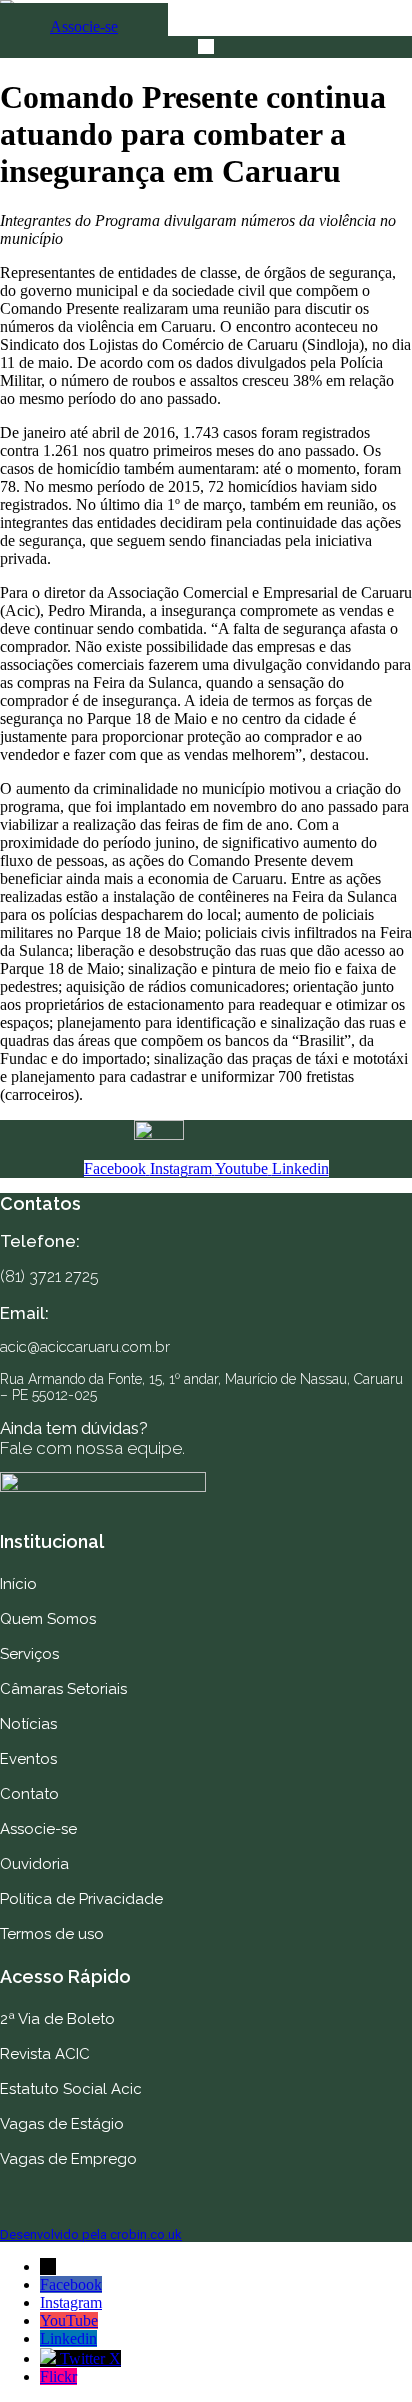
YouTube (69, 2320)
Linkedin (68, 2338)
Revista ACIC (45, 2054)
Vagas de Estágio (62, 2124)
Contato (29, 1794)
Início (18, 1584)
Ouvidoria (34, 1864)
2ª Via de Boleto (57, 2019)
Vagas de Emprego (68, 2159)
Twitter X (90, 2358)
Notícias (28, 1724)
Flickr (58, 2376)
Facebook (71, 2284)
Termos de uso (52, 1934)
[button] (205, 47)
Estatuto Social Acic (71, 2089)
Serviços (29, 1654)
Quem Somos (48, 1619)
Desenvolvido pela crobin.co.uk (91, 2234)
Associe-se (38, 1829)
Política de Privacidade (81, 1899)
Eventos (28, 1759)
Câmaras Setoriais (63, 1689)
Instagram (71, 2302)
